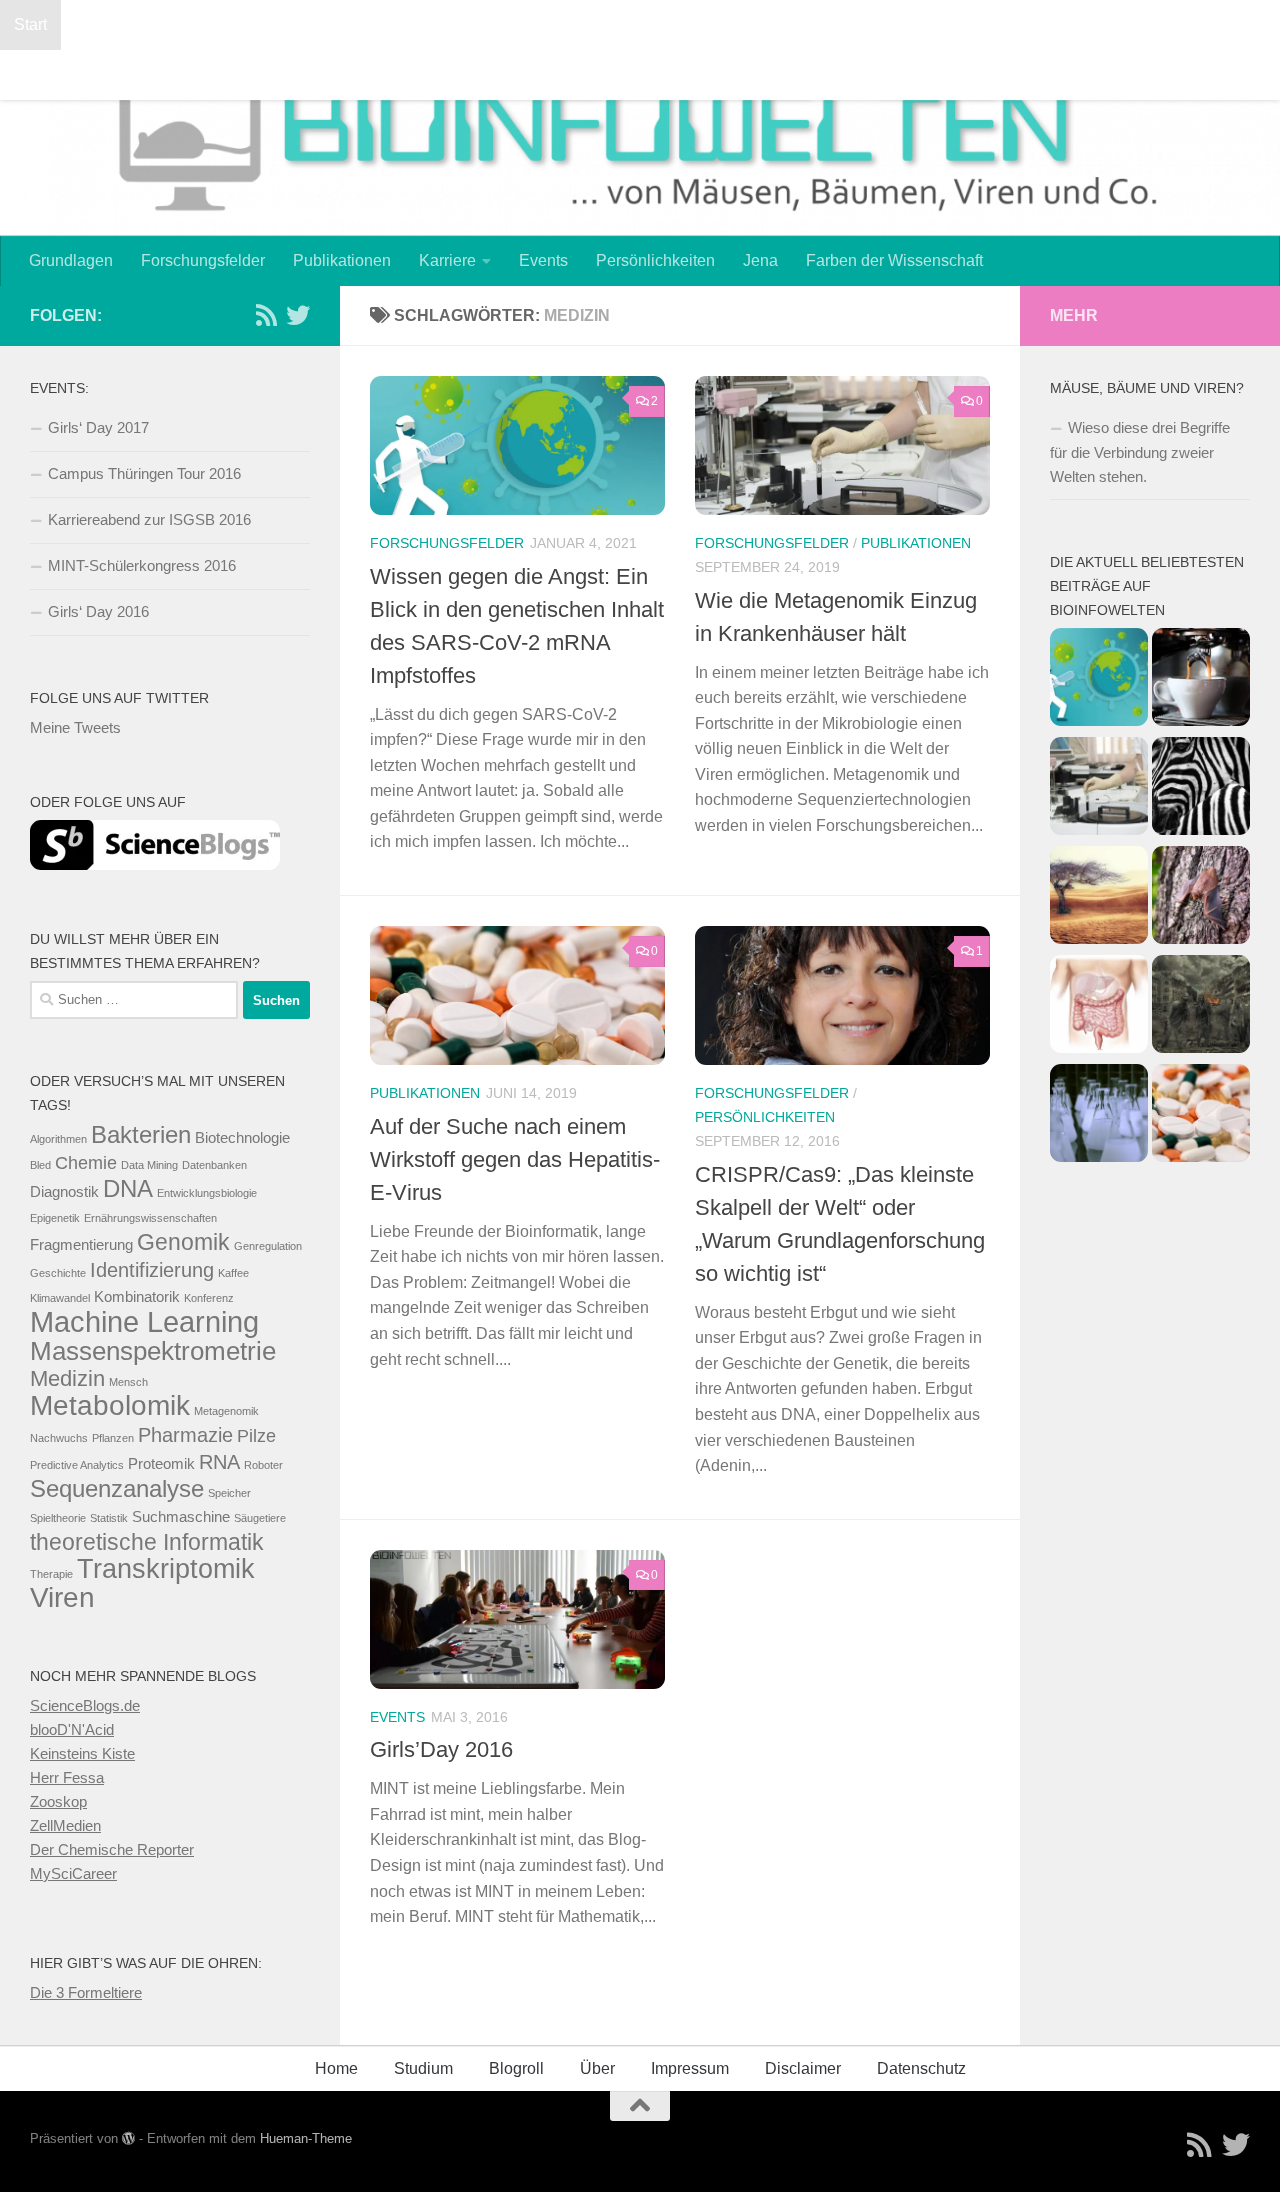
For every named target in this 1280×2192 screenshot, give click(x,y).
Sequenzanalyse (117, 1488)
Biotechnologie (242, 1138)
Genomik (183, 1242)
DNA (128, 1188)
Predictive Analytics (77, 1465)
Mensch (128, 1382)
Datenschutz (921, 2068)
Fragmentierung (81, 1245)
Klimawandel (60, 1298)
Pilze (256, 1436)
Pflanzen (113, 1438)
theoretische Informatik (147, 1542)
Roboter (263, 1465)
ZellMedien (65, 1825)
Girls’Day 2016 (441, 1749)
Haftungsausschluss (1030, 24)
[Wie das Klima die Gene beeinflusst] (1099, 898)
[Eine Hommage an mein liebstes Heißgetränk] (1201, 680)
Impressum (1169, 24)
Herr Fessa (67, 1777)
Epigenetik (55, 1218)
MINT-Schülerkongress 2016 (511, 74)
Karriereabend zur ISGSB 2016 (124, 74)
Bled (40, 1165)
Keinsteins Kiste (82, 1753)
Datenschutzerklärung (236, 24)
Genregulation (268, 1246)
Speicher (229, 1493)
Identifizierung (152, 1270)
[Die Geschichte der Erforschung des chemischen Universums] (1099, 1116)
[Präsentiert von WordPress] (128, 2138)
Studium (670, 74)
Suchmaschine (181, 1517)
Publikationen (342, 260)
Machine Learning (144, 1321)
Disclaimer (803, 2068)
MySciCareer (73, 1873)
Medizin (67, 1378)
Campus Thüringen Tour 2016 (144, 473)
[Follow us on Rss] (266, 315)
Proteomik (161, 1464)
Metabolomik (110, 1405)
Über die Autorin (785, 74)
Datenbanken (214, 1165)
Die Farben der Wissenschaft (445, 24)
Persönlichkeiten (655, 260)
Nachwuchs (59, 1438)
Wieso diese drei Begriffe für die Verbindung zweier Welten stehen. (1140, 452)
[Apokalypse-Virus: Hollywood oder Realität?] (1201, 1007)
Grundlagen (71, 260)
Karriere (447, 260)
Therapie (51, 1574)
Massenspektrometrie (153, 1351)
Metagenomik (226, 1411)
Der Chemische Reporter (112, 1849)
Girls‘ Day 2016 (98, 611)
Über (597, 2068)
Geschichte (58, 1273)
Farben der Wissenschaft (894, 260)
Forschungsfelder (203, 260)
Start (30, 24)
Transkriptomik (166, 1569)
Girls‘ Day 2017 (875, 24)
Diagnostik (64, 1192)
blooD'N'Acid (72, 1729)
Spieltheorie (58, 1518)
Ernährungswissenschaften (150, 1218)
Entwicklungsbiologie (207, 1193)
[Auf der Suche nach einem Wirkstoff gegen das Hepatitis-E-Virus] (1201, 1116)
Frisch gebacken (635, 24)
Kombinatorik (137, 1297)
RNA (219, 1462)
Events (543, 260)
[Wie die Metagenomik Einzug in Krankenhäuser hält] (1099, 789)
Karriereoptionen (322, 74)
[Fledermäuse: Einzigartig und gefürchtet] (1201, 898)
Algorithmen (58, 1139)
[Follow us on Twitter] (298, 315)
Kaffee (233, 1273)
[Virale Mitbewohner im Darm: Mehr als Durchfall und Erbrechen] (1099, 1007)
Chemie (86, 1163)
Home (336, 2068)
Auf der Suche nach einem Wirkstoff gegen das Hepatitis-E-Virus (515, 1159)
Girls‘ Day (757, 24)
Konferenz (209, 1298)
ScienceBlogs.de (85, 1705)
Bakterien (141, 1134)
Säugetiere (260, 1518)
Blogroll (102, 24)
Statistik (109, 1518)
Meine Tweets (75, 727)
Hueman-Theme (306, 2138)
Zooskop (58, 1801)
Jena (760, 260)
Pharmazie (185, 1435)
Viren (62, 1597)
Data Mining (149, 1165)
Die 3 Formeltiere (86, 1992)
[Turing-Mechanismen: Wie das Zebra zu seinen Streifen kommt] (1201, 789)
